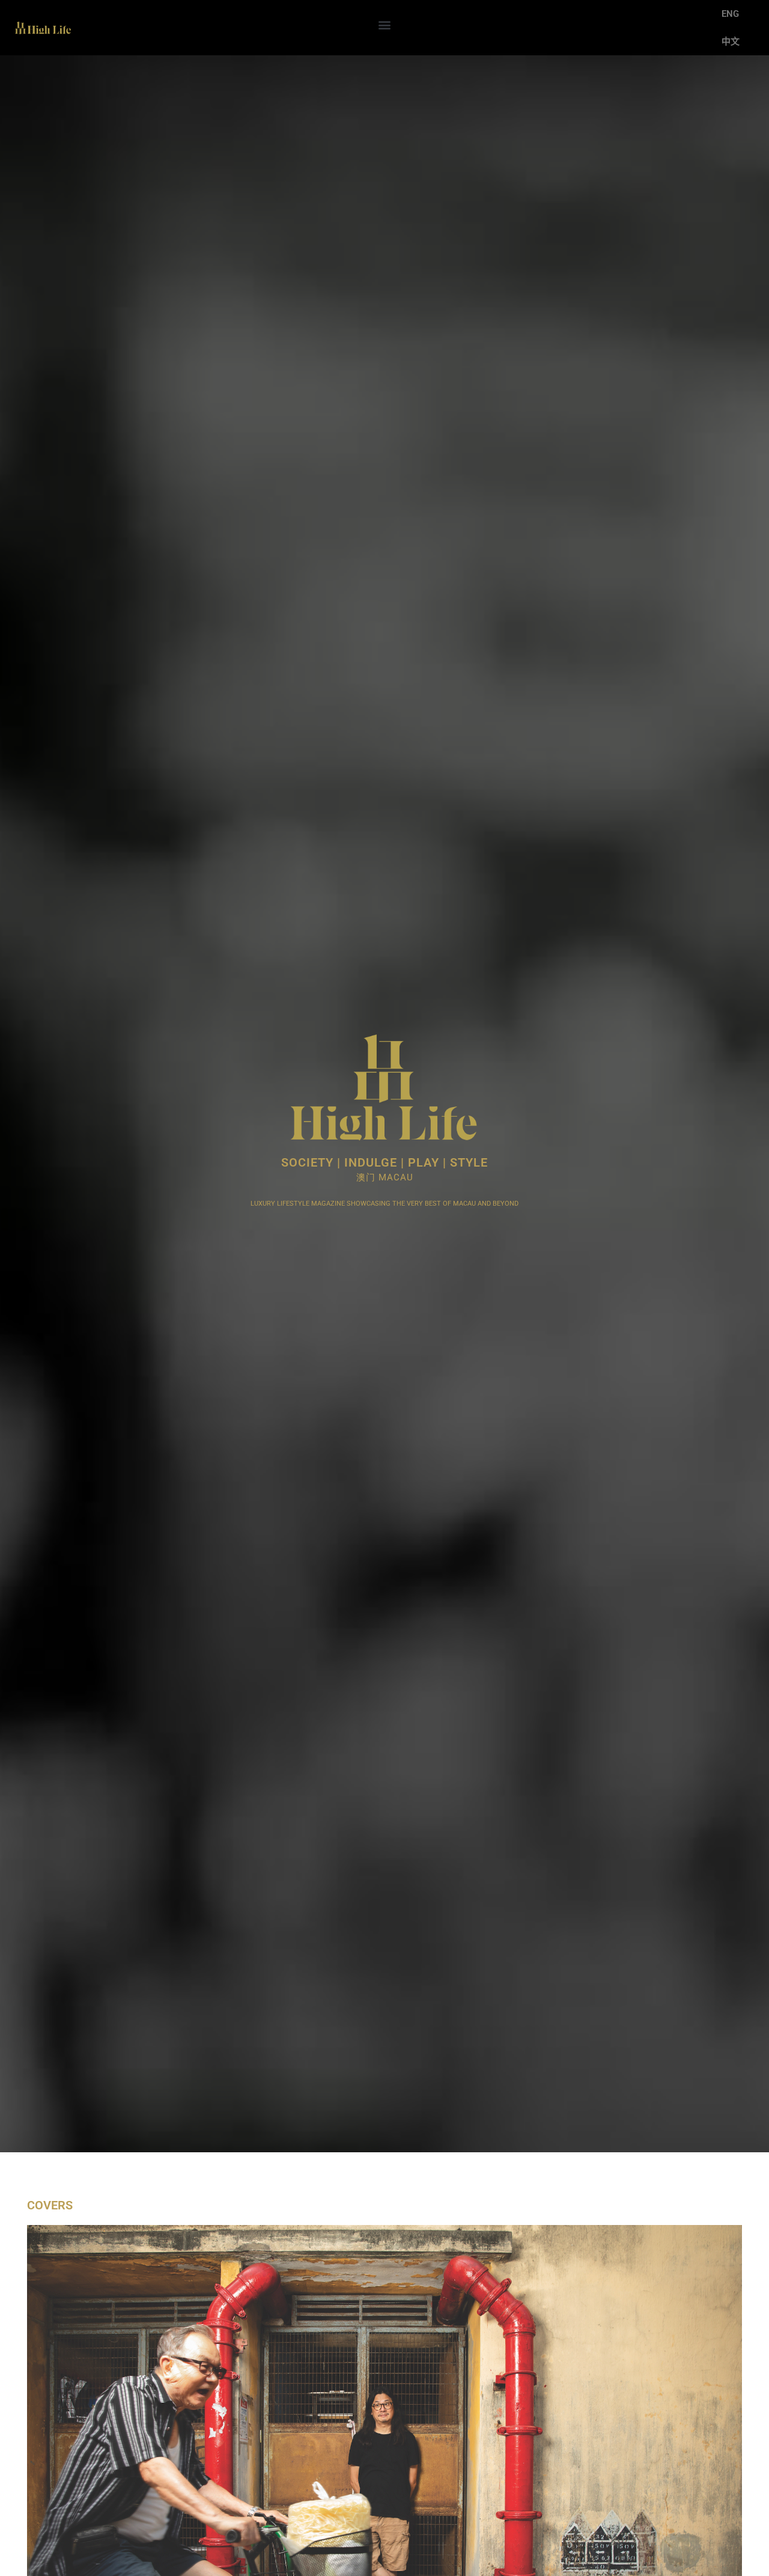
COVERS (50, 2205)
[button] (384, 25)
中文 (731, 41)
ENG (730, 14)
